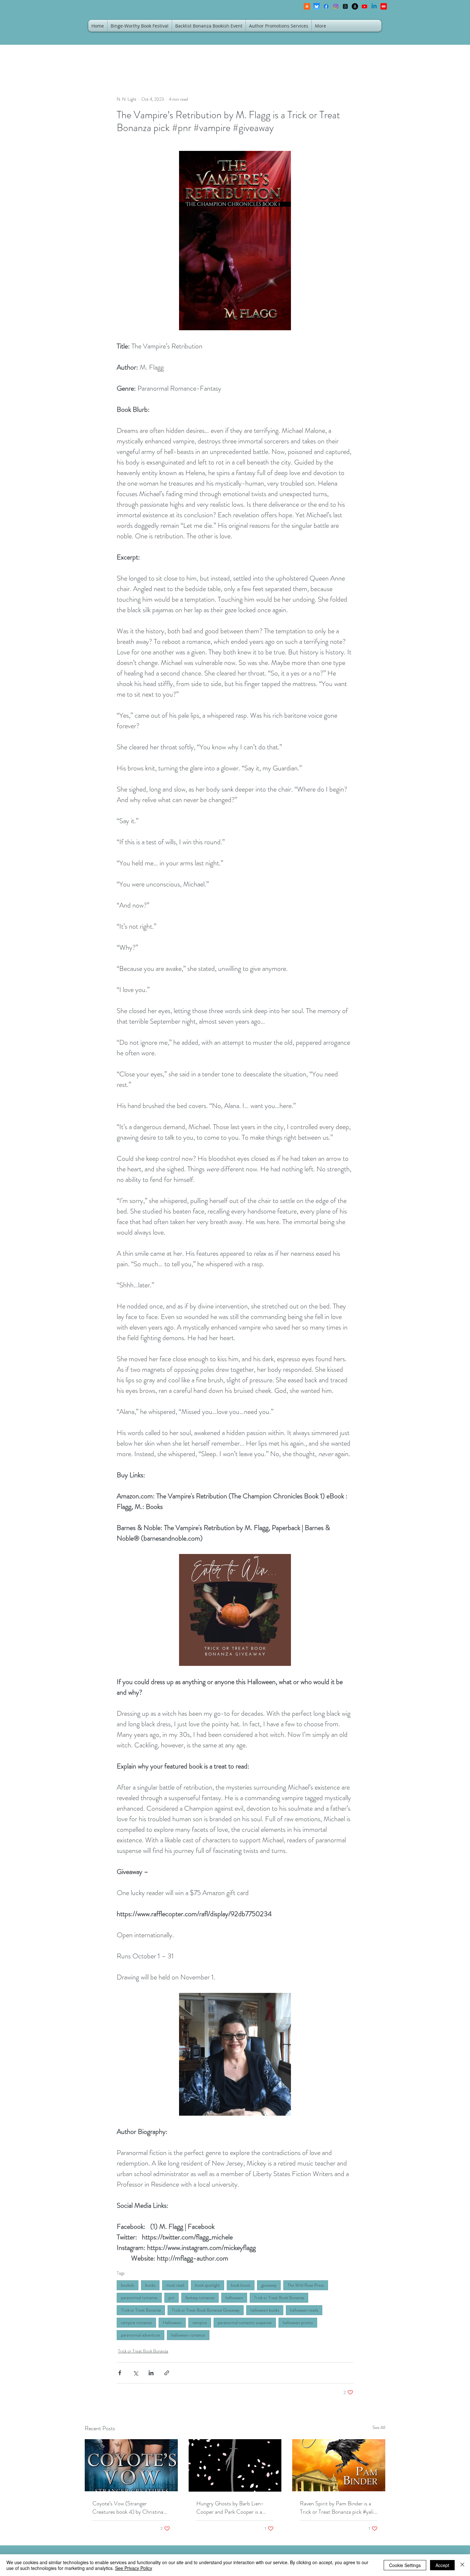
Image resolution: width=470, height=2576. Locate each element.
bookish (128, 2285)
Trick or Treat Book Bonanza (279, 2298)
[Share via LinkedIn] (151, 2373)
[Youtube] (364, 6)
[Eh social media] (384, 6)
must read (175, 2285)
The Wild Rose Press (306, 2285)
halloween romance (188, 2335)
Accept (442, 2565)
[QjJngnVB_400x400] (317, 6)
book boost (241, 2285)
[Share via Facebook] (120, 2373)
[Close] (462, 2565)
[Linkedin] (374, 6)
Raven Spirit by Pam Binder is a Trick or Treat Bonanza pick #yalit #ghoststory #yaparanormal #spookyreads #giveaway (338, 2508)
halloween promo (298, 2322)
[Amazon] (355, 6)
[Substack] (307, 6)
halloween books (265, 2310)
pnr (172, 2298)
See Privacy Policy (134, 2568)
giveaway (269, 2285)
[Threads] (345, 6)
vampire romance (136, 2322)
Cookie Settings (405, 2565)
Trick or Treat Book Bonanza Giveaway (206, 2310)
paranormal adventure (141, 2335)
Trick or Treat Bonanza (141, 2310)
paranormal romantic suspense (245, 2322)
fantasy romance (200, 2298)
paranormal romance (139, 2298)
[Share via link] (167, 2373)
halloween (234, 2298)
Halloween (172, 2322)
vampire (200, 2322)
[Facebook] (326, 6)
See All (379, 2427)
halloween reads (304, 2310)
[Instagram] (336, 6)
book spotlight (208, 2285)
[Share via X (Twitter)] (135, 2373)
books (150, 2285)
